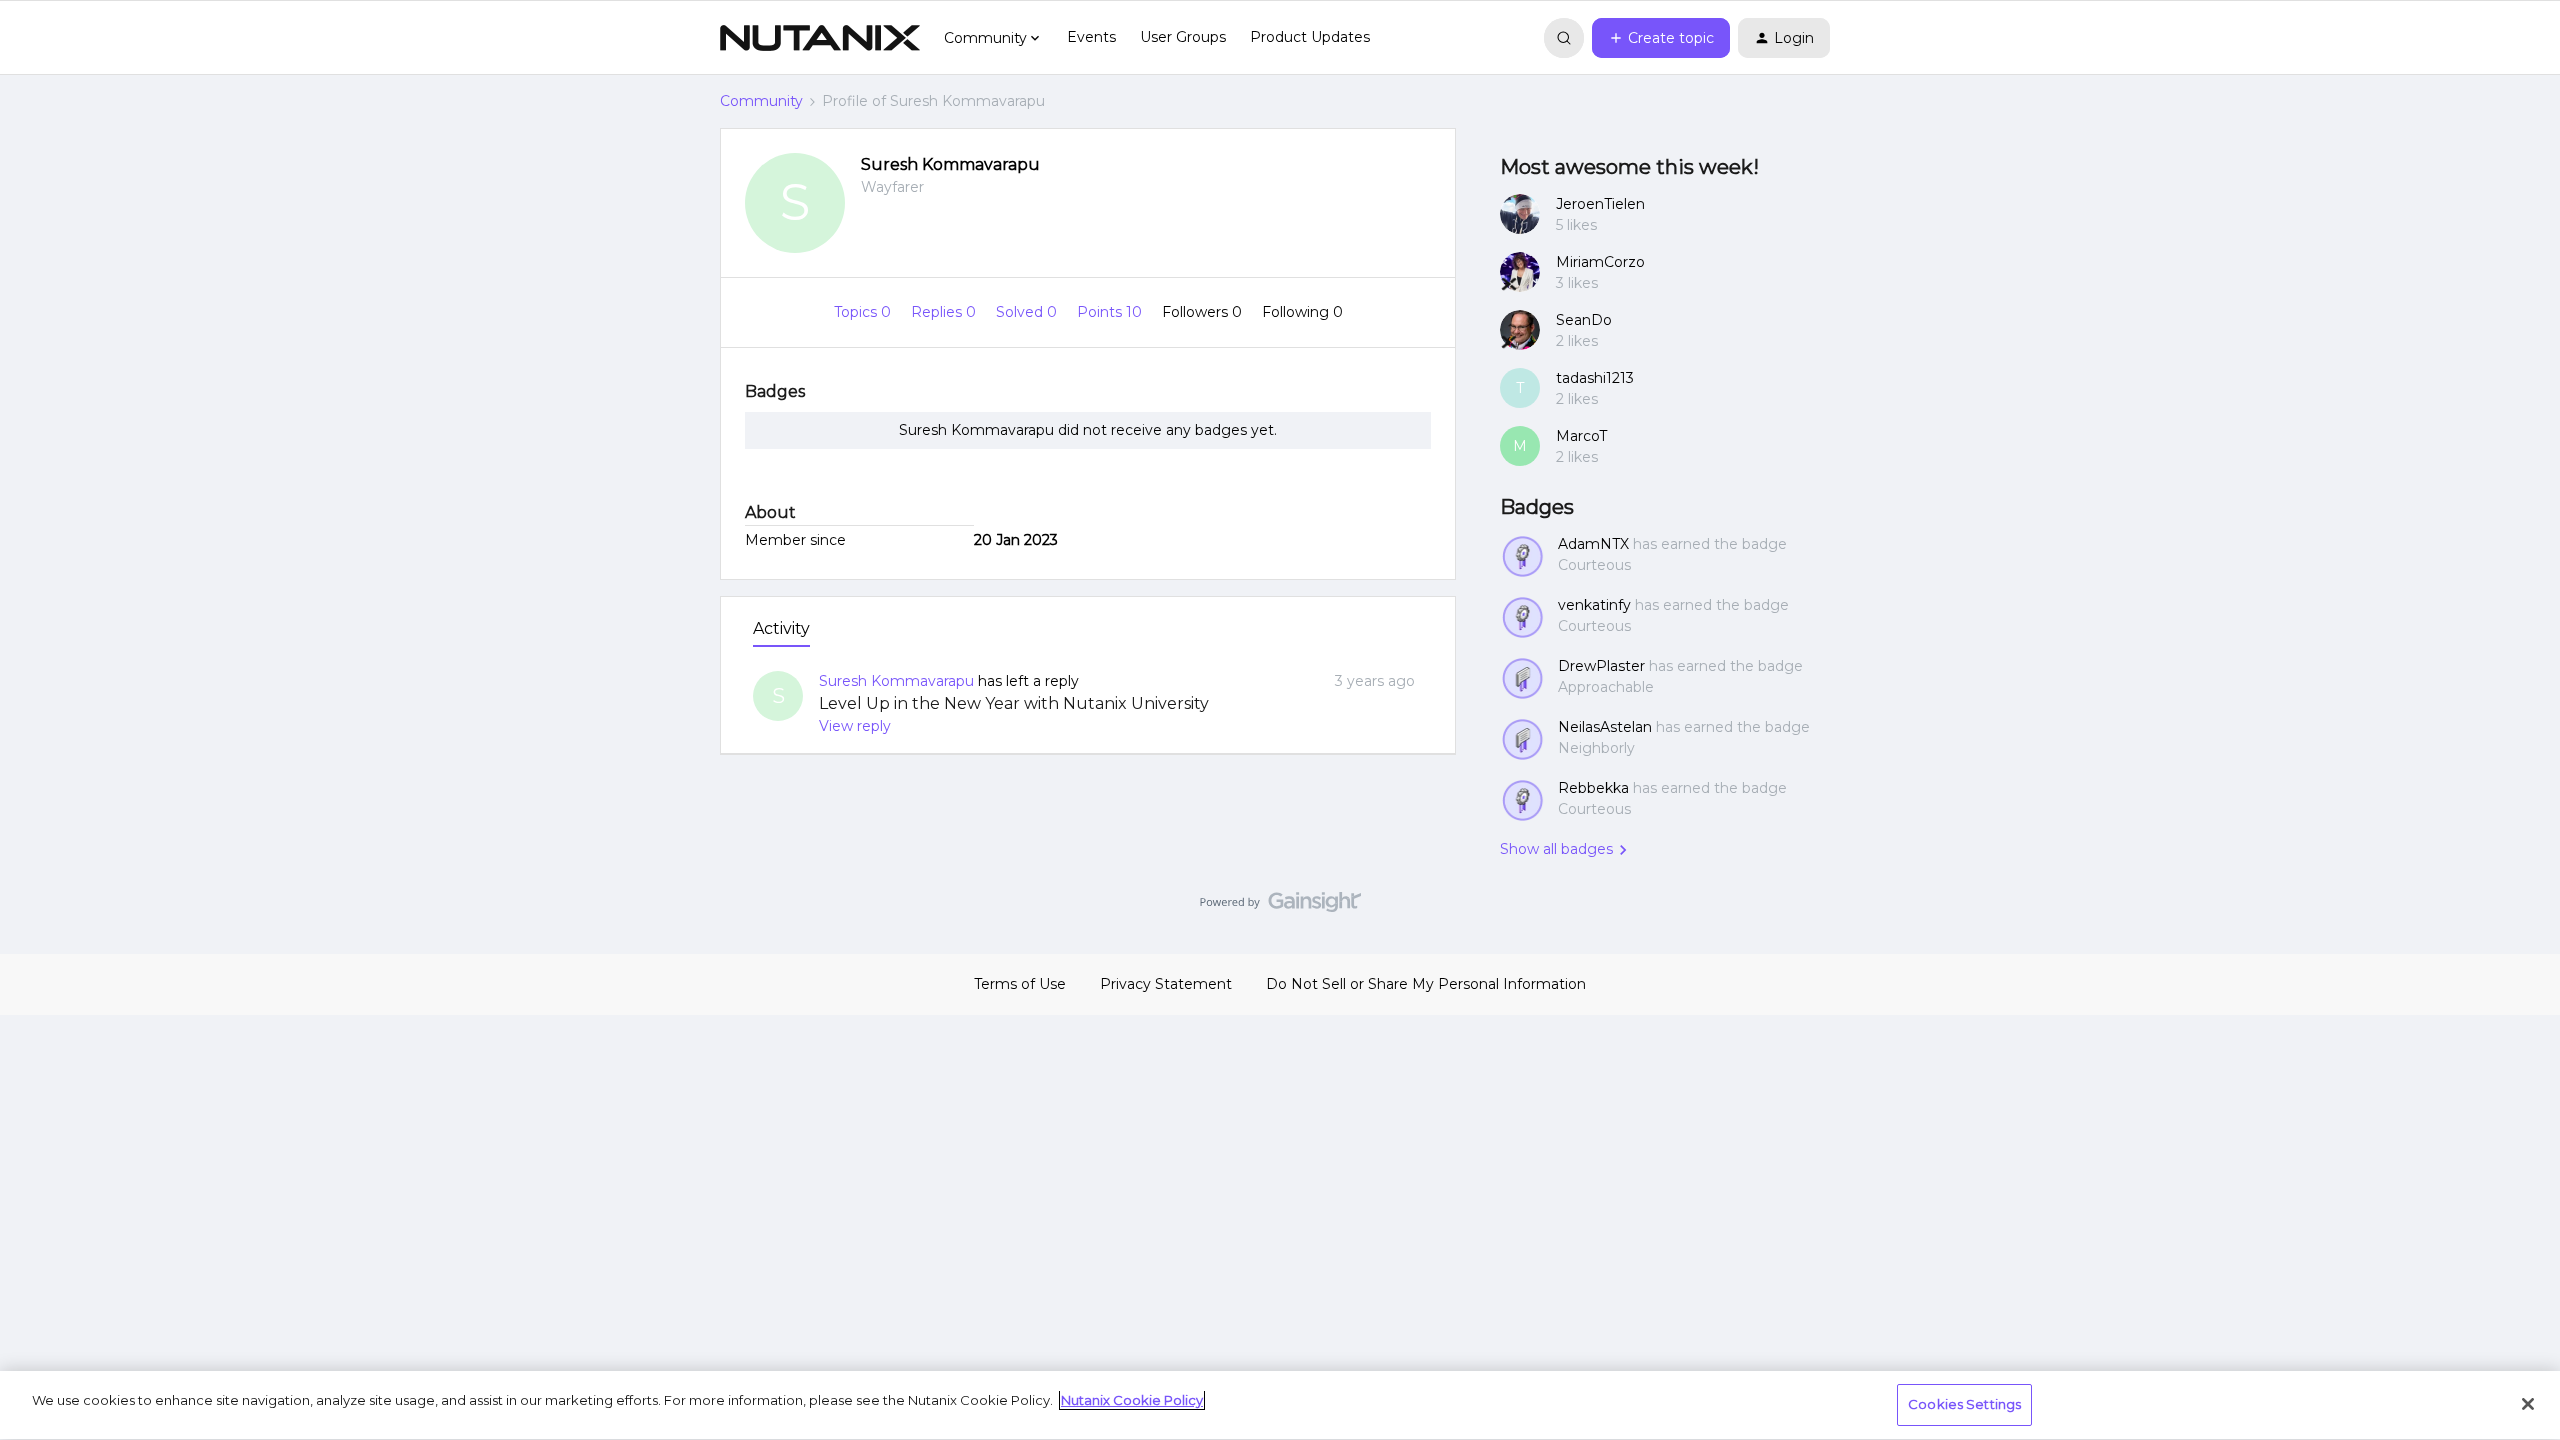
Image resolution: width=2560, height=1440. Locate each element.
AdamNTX (1593, 544)
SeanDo (1584, 320)
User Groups (1183, 37)
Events (1091, 37)
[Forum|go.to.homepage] (820, 38)
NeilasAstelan (1605, 727)
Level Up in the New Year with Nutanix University (1014, 703)
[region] (1280, 1405)
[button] (1661, 38)
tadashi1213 (1595, 378)
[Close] (2528, 1404)
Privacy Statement (1166, 984)
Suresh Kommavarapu (950, 164)
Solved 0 (1028, 312)
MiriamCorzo (1600, 262)
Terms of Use (1020, 984)
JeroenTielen (1600, 204)
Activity (781, 628)
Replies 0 (945, 312)
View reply (855, 726)
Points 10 (1111, 312)
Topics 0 (864, 312)
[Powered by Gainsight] (1280, 907)
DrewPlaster (1601, 666)
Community (761, 101)
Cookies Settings (1964, 1404)
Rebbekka (1593, 788)
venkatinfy (1594, 605)
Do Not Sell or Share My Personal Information (1426, 984)
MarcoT (1581, 436)
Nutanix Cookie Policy (1132, 1400)
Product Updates (1310, 37)
